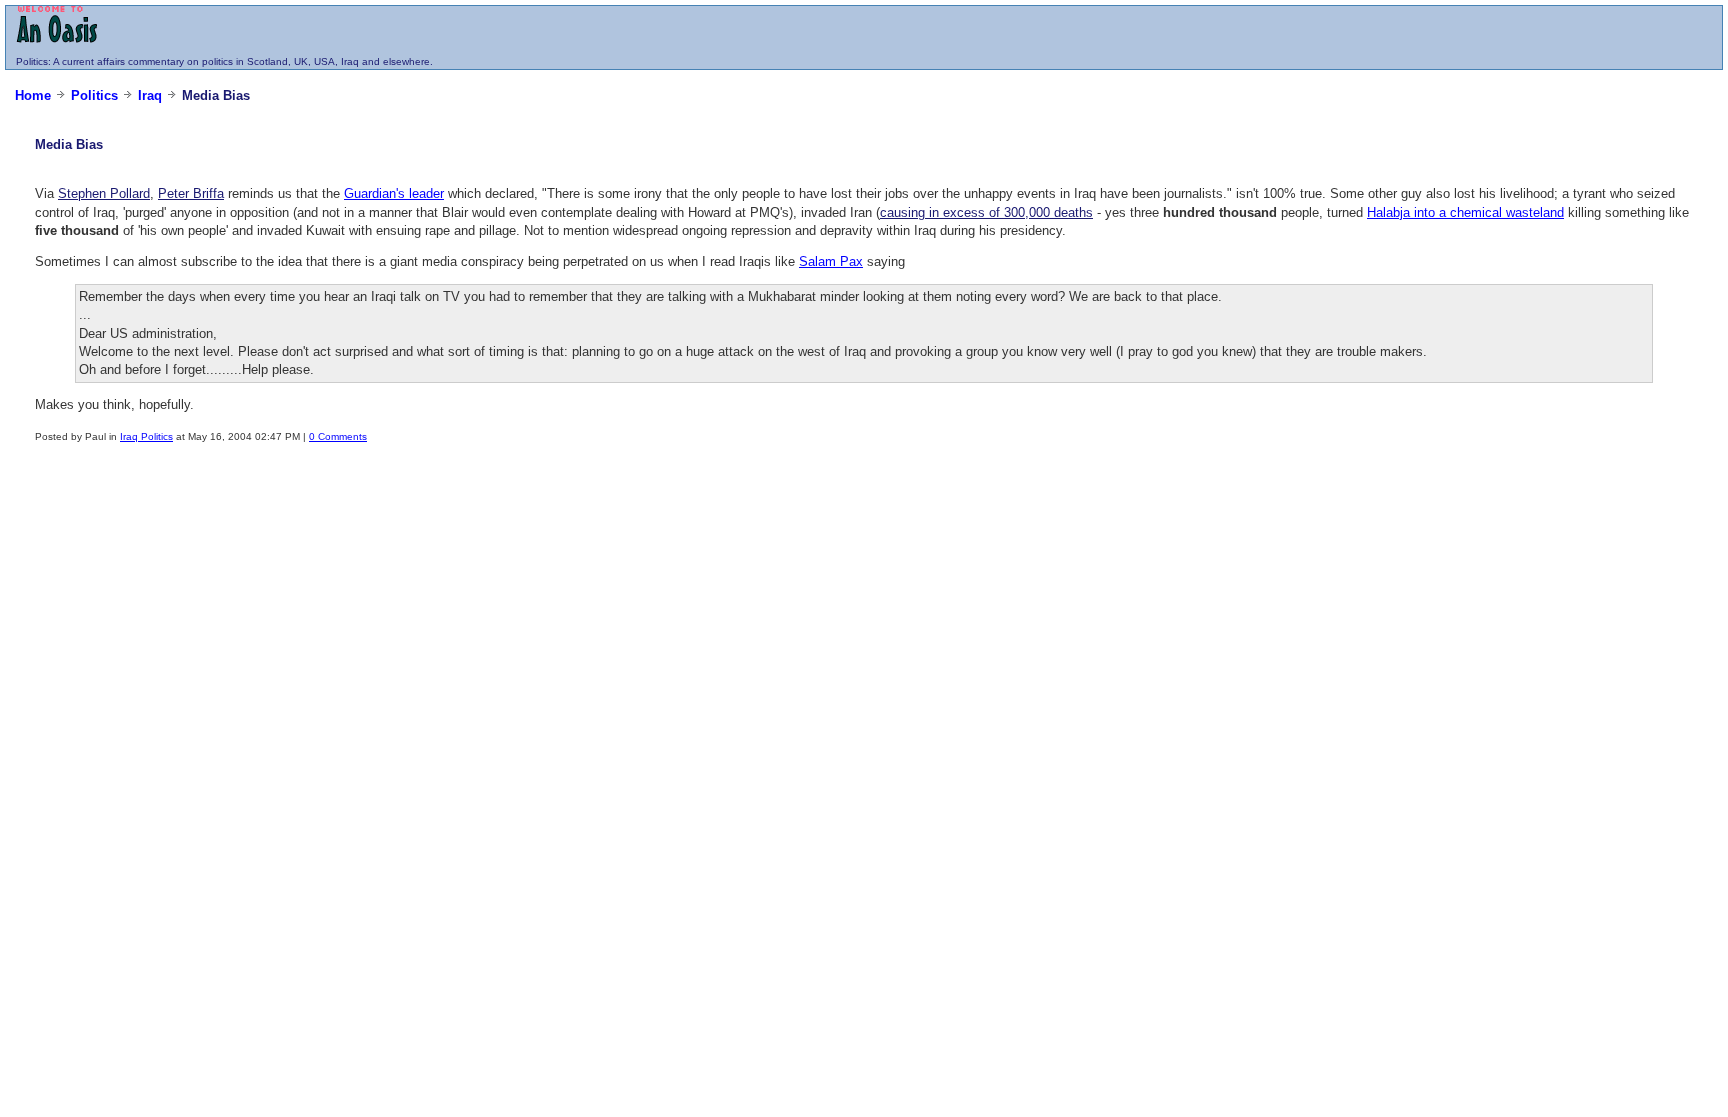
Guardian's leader (394, 193)
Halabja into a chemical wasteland (1465, 212)
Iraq (150, 95)
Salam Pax (831, 261)
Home (33, 95)
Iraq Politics (146, 436)
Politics (32, 61)
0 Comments (338, 436)
